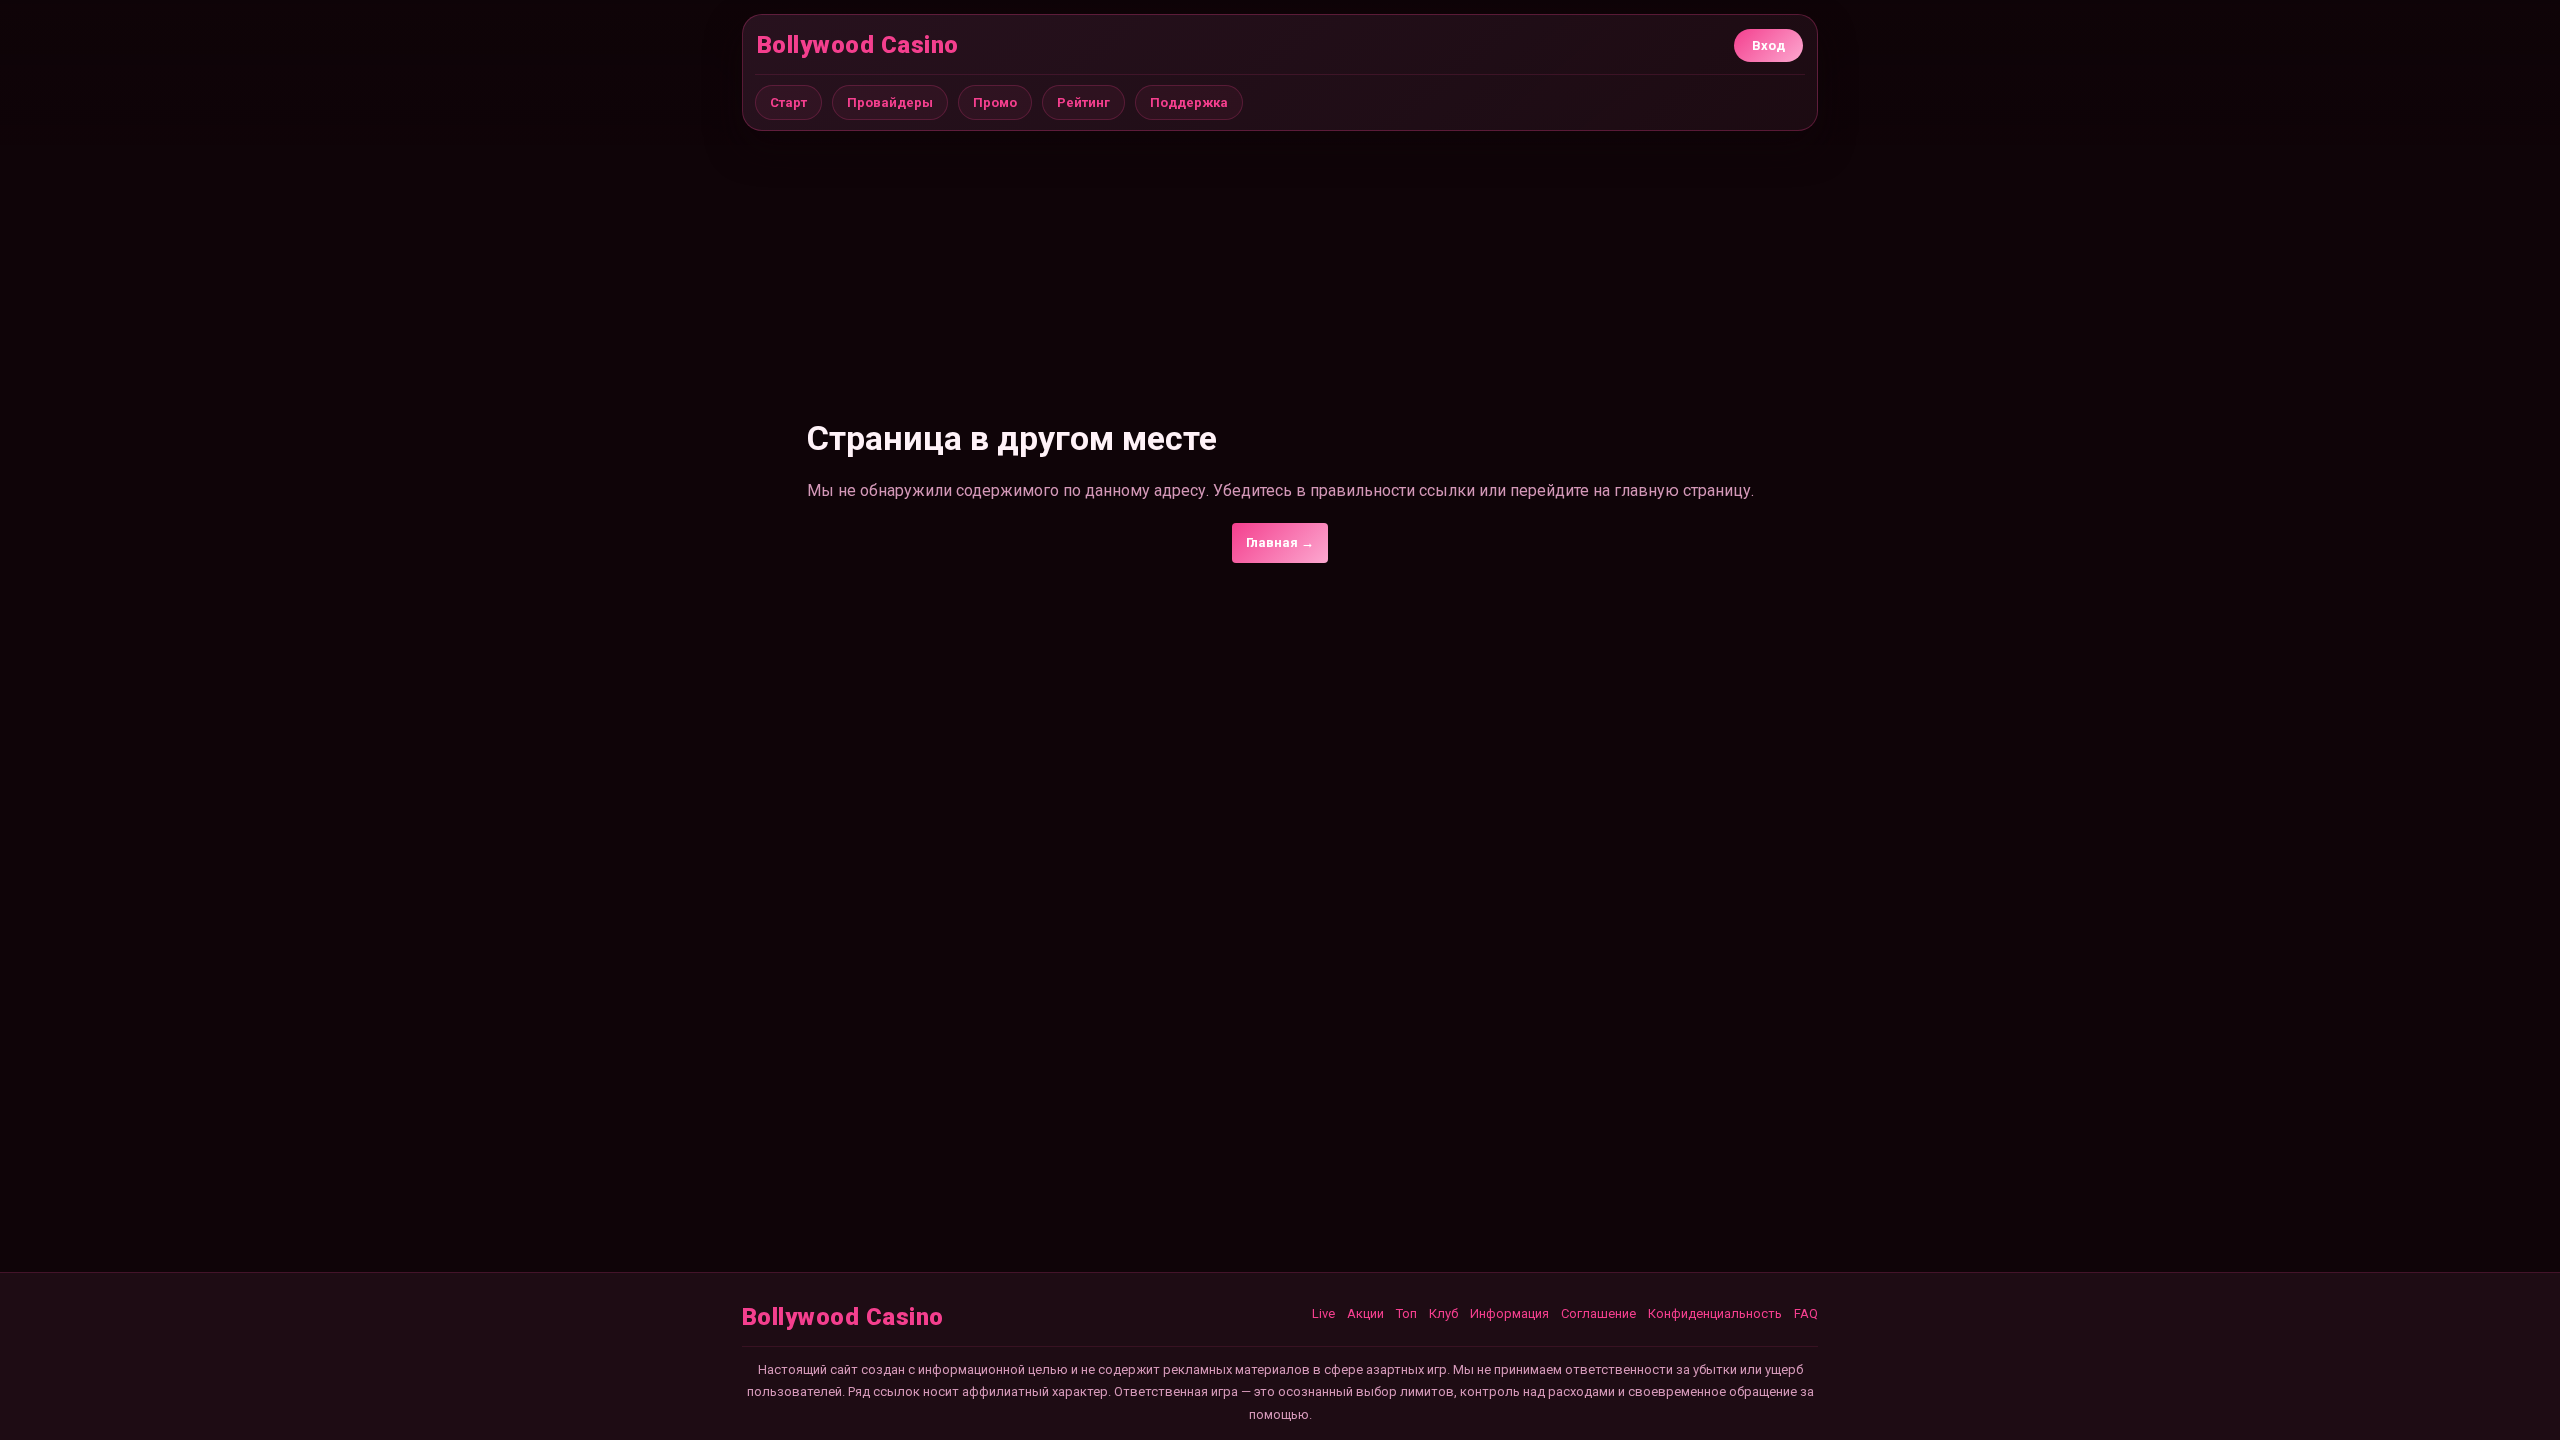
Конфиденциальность (1715, 1313)
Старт (788, 102)
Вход (1768, 45)
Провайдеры (890, 102)
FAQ (1806, 1313)
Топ (1406, 1313)
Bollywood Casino (858, 45)
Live (1323, 1313)
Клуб (1443, 1313)
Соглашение (1598, 1313)
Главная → (1280, 542)
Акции (1365, 1313)
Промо (995, 102)
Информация (1509, 1313)
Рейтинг (1083, 102)
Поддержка (1189, 102)
